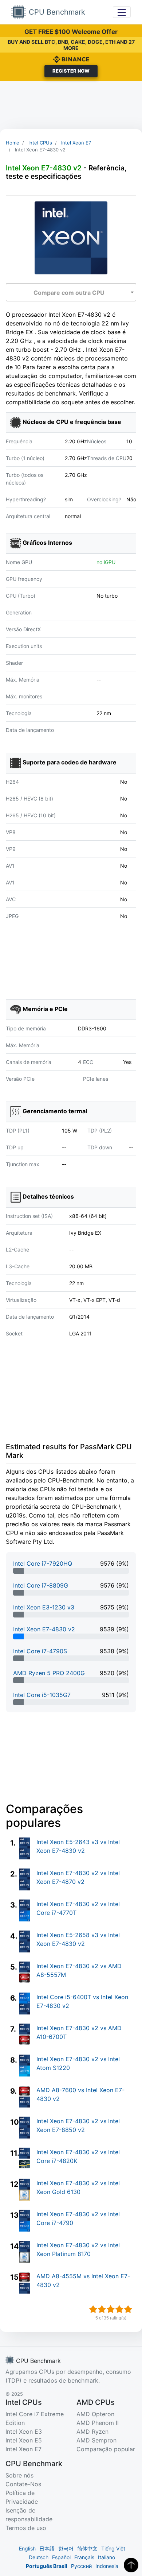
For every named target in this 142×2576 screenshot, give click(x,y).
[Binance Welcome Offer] (71, 59)
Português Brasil (47, 2566)
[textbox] (71, 293)
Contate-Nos (23, 2484)
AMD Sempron (96, 2440)
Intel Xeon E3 (24, 2432)
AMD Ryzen (92, 2432)
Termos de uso (26, 2528)
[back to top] (131, 2565)
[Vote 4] (119, 2309)
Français (84, 2557)
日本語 (47, 2548)
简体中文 (87, 2548)
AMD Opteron (95, 2414)
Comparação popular (106, 2449)
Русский (81, 2566)
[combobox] (71, 292)
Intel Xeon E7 (23, 2449)
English (27, 2548)
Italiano (106, 2557)
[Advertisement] (71, 105)
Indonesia (107, 2566)
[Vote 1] (93, 2309)
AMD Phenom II (98, 2423)
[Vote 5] (128, 2309)
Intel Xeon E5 (24, 2440)
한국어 (66, 2548)
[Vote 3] (111, 2309)
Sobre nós (19, 2475)
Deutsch (39, 2557)
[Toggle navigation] (122, 12)
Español (61, 2557)
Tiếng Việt (113, 2548)
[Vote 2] (102, 2309)
